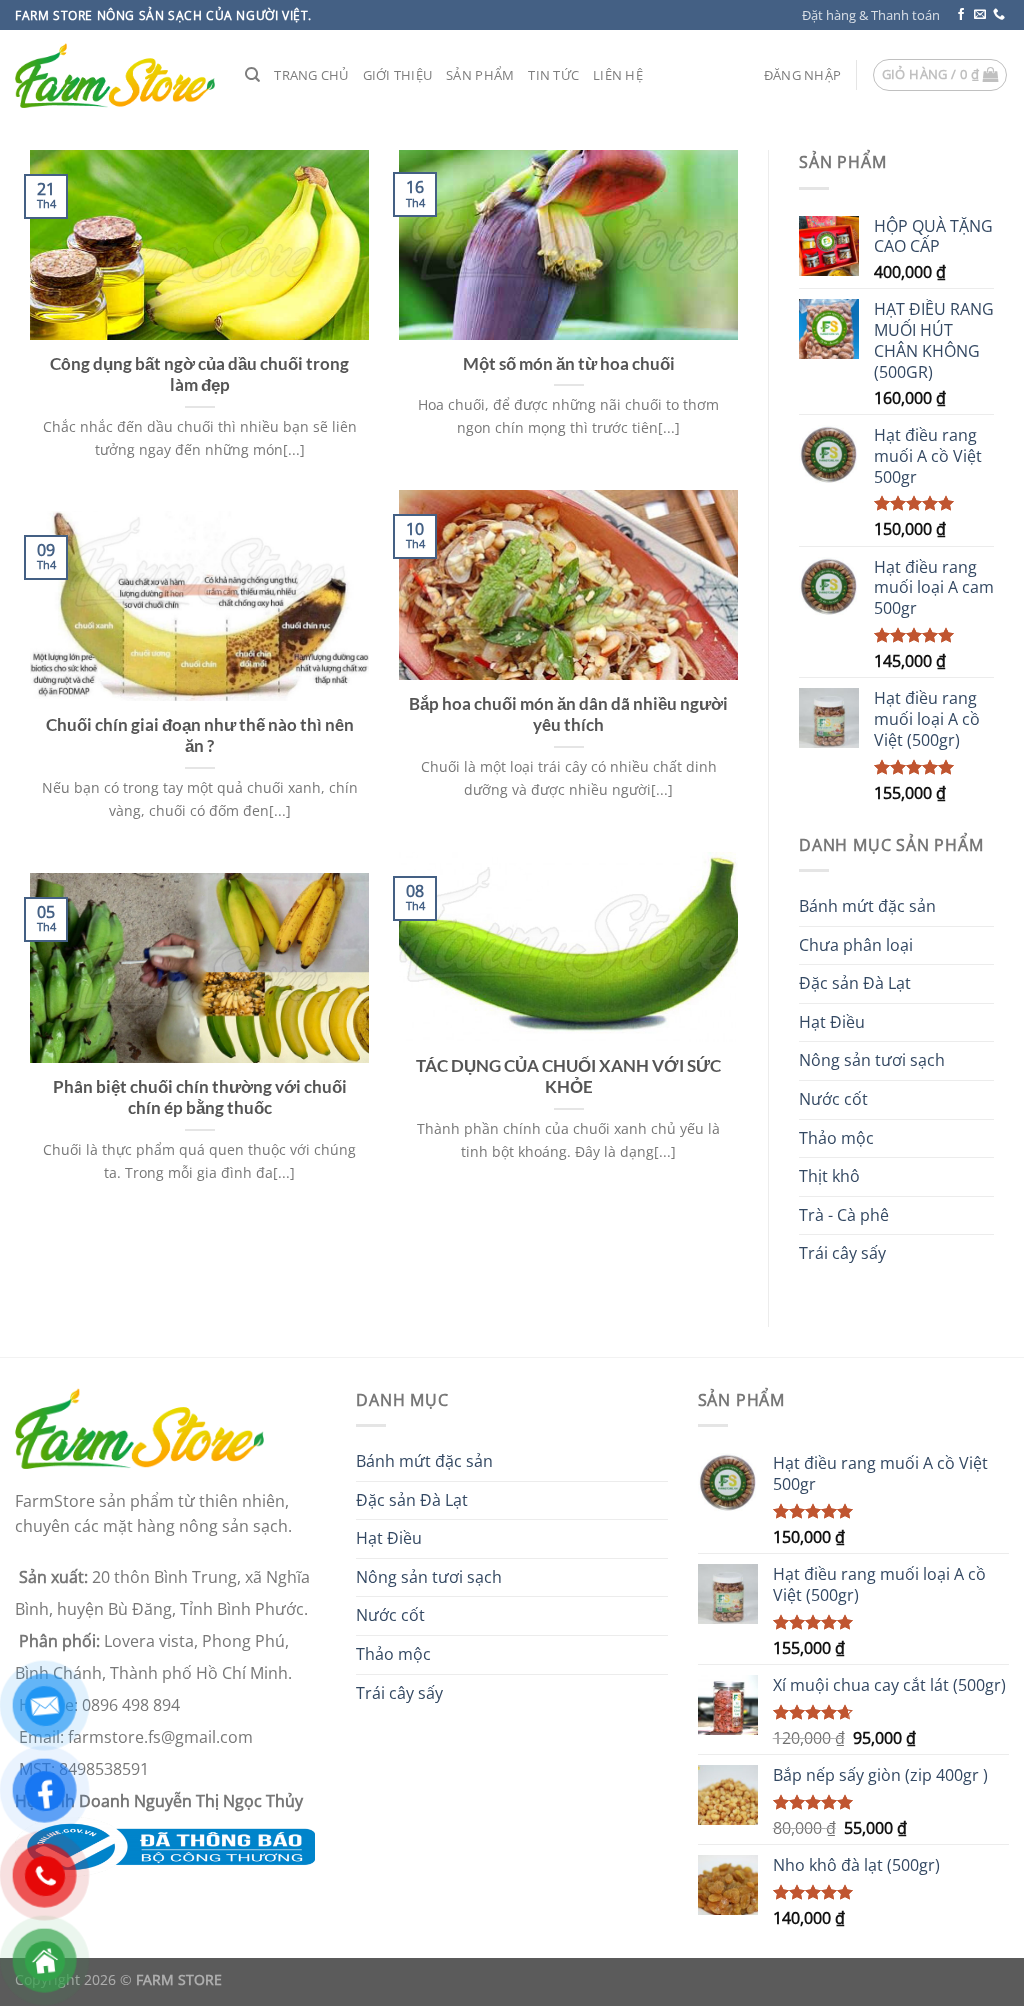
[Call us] (999, 15)
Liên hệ (618, 75)
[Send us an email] (980, 15)
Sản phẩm (480, 75)
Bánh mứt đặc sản (867, 906)
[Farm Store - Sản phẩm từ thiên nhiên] (115, 75)
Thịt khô (829, 1176)
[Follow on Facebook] (961, 15)
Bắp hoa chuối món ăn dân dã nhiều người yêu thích (568, 715)
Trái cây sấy (842, 1253)
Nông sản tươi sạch (872, 1060)
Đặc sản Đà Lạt (855, 983)
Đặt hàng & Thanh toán (871, 15)
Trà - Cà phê (844, 1215)
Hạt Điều (832, 1022)
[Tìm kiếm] (252, 75)
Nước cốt (833, 1099)
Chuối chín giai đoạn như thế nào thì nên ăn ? (200, 736)
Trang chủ (311, 75)
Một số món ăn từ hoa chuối (569, 364)
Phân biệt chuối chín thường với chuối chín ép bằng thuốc (200, 1098)
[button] (802, 75)
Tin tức (553, 75)
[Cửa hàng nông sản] (165, 1845)
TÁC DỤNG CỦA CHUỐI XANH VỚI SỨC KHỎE (568, 1077)
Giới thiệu (398, 75)
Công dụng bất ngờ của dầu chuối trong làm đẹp (199, 375)
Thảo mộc (836, 1138)
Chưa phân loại (856, 945)
